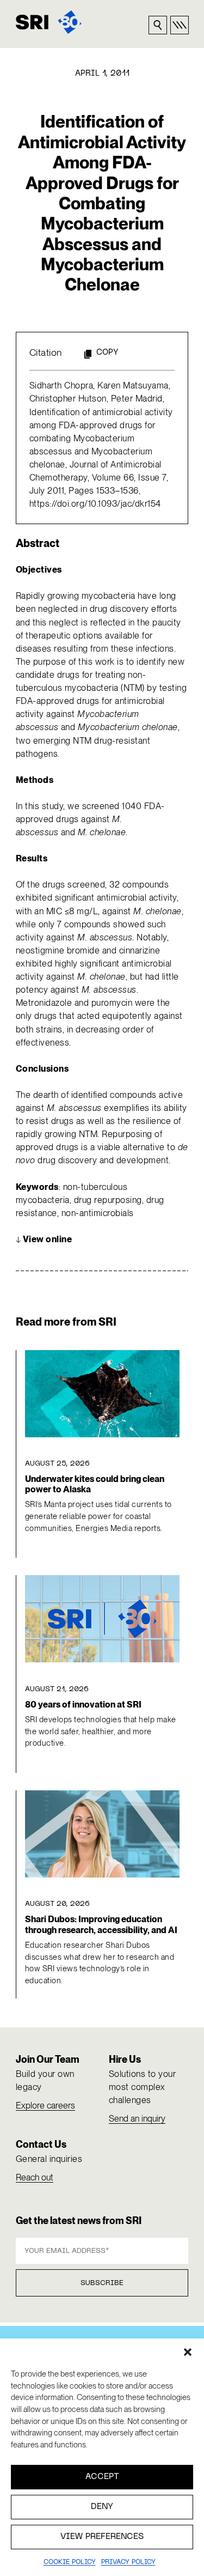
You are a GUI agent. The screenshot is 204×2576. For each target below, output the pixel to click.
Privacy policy (128, 2562)
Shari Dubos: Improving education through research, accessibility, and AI (101, 1924)
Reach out (35, 2177)
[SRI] (49, 22)
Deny (102, 2507)
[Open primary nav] (180, 25)
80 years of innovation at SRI (83, 1705)
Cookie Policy (70, 2562)
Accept (102, 2477)
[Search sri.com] (158, 25)
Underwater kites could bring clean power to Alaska (95, 1484)
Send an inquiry (137, 2119)
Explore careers (45, 2106)
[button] (188, 2352)
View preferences (102, 2537)
